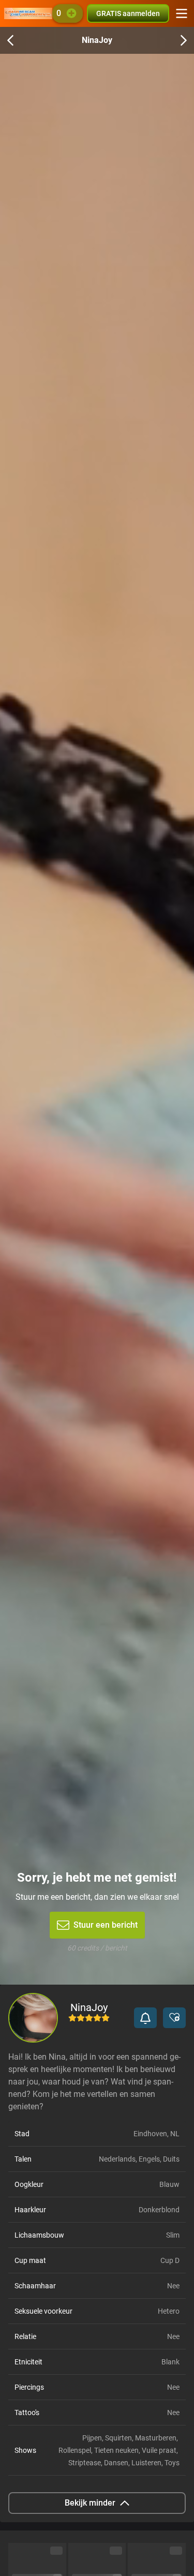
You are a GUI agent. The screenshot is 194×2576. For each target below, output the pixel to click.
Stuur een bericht (106, 1925)
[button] (145, 2018)
